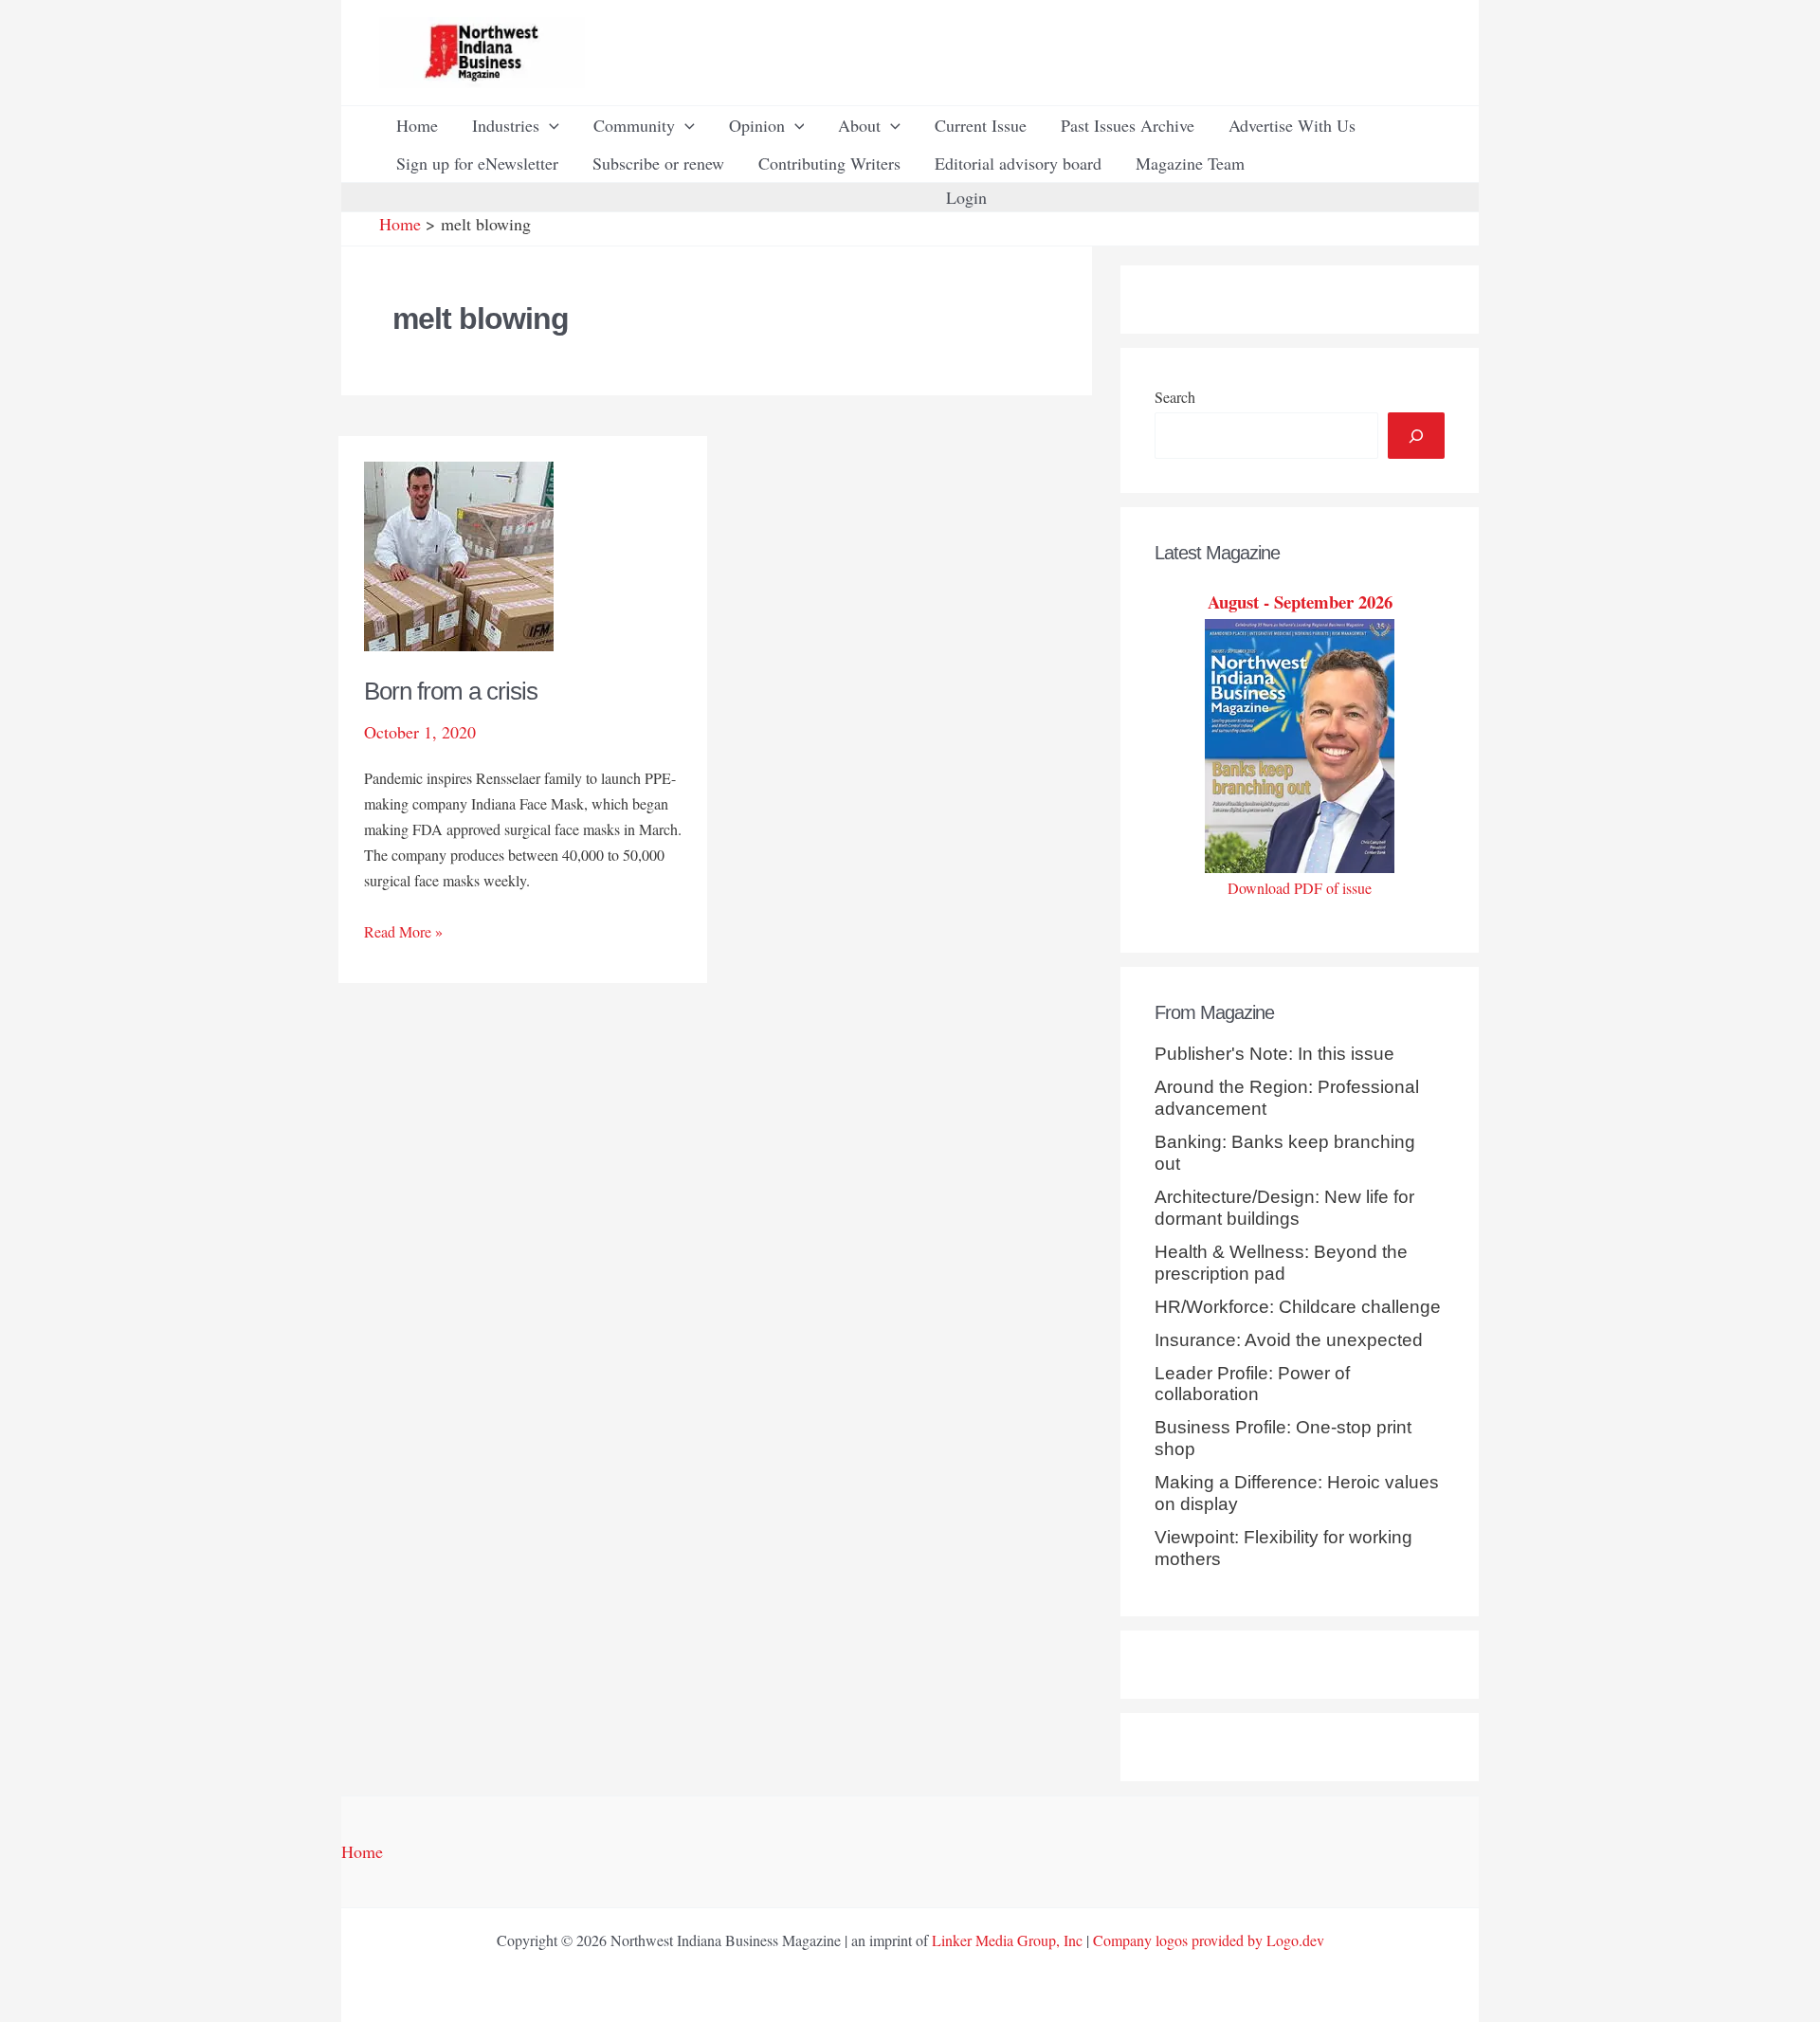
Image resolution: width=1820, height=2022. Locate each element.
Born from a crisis (451, 691)
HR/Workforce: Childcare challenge (1298, 1307)
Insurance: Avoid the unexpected (1289, 1340)
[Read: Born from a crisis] (459, 554)
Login (966, 197)
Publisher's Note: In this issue (1274, 1054)
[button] (549, 125)
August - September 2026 (1300, 601)
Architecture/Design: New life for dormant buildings (1284, 1208)
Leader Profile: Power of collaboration (1252, 1384)
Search (1175, 397)
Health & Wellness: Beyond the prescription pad (1281, 1263)
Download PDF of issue (1300, 888)
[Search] (1416, 436)
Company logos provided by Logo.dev (1209, 1940)
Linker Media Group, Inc (1007, 1940)
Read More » (403, 932)
